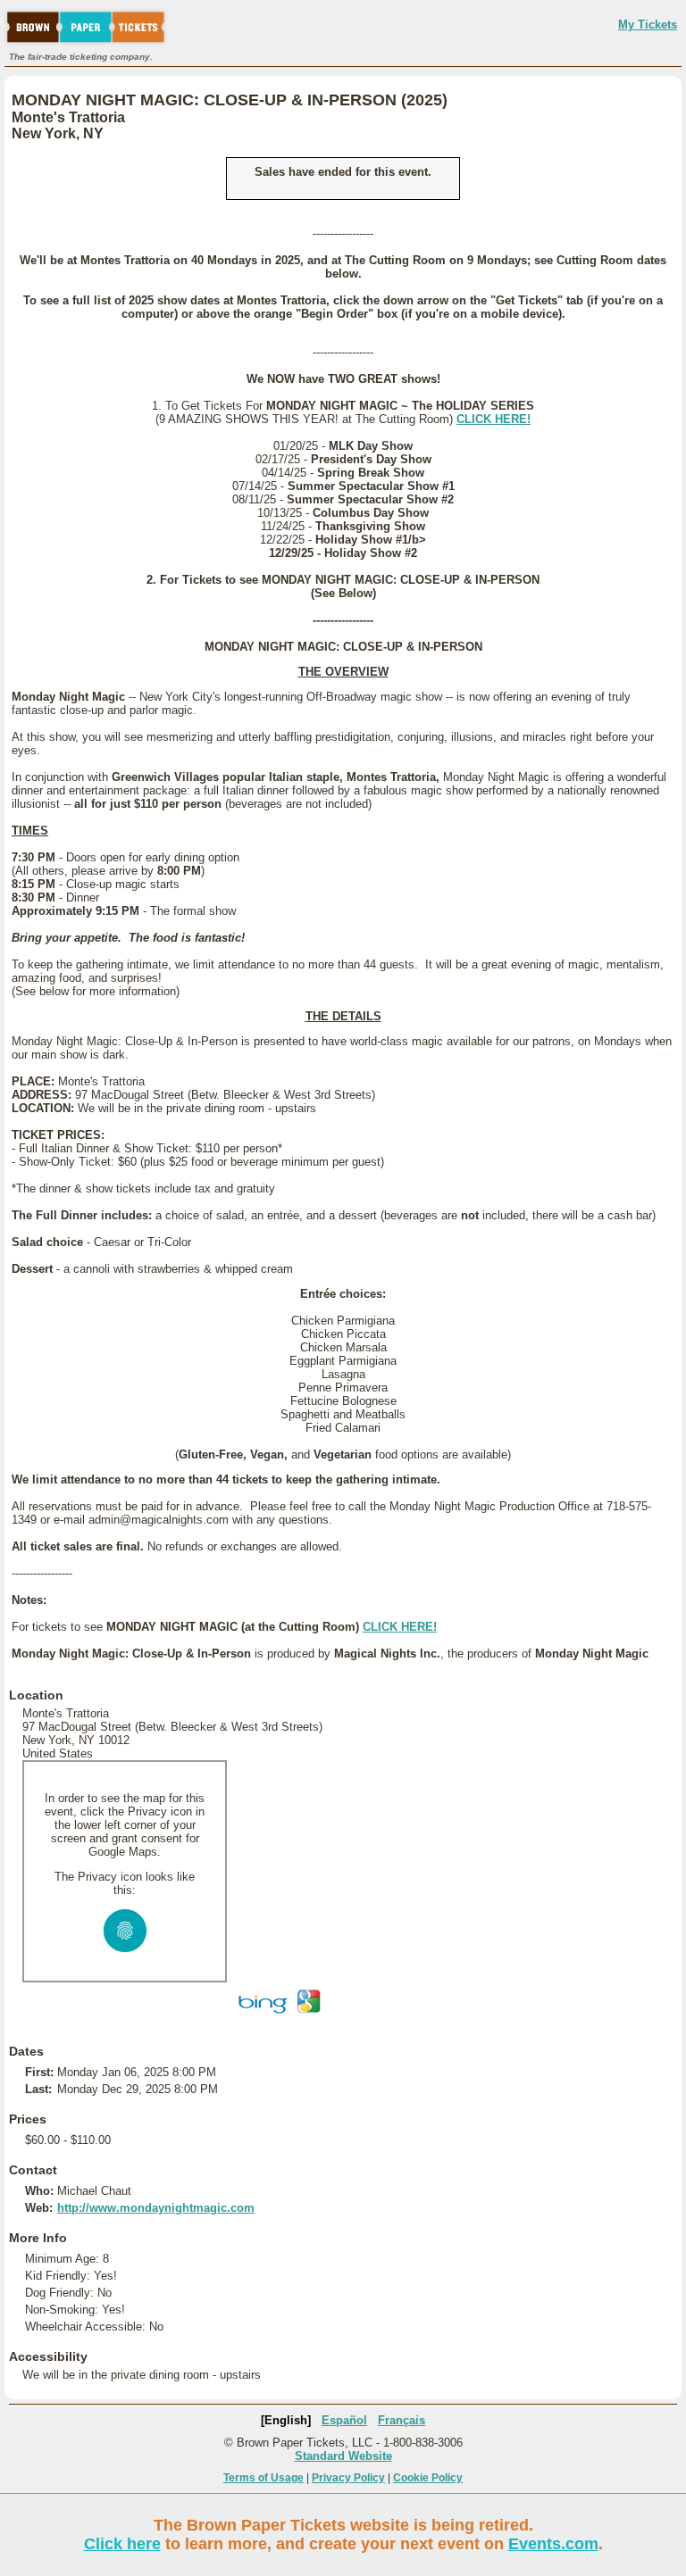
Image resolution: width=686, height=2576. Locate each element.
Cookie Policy (428, 2478)
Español (344, 2420)
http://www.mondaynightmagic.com (156, 2208)
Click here (122, 2544)
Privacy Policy (348, 2478)
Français (402, 2420)
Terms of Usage (264, 2478)
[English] (286, 2420)
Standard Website (343, 2456)
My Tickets (648, 25)
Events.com (553, 2544)
